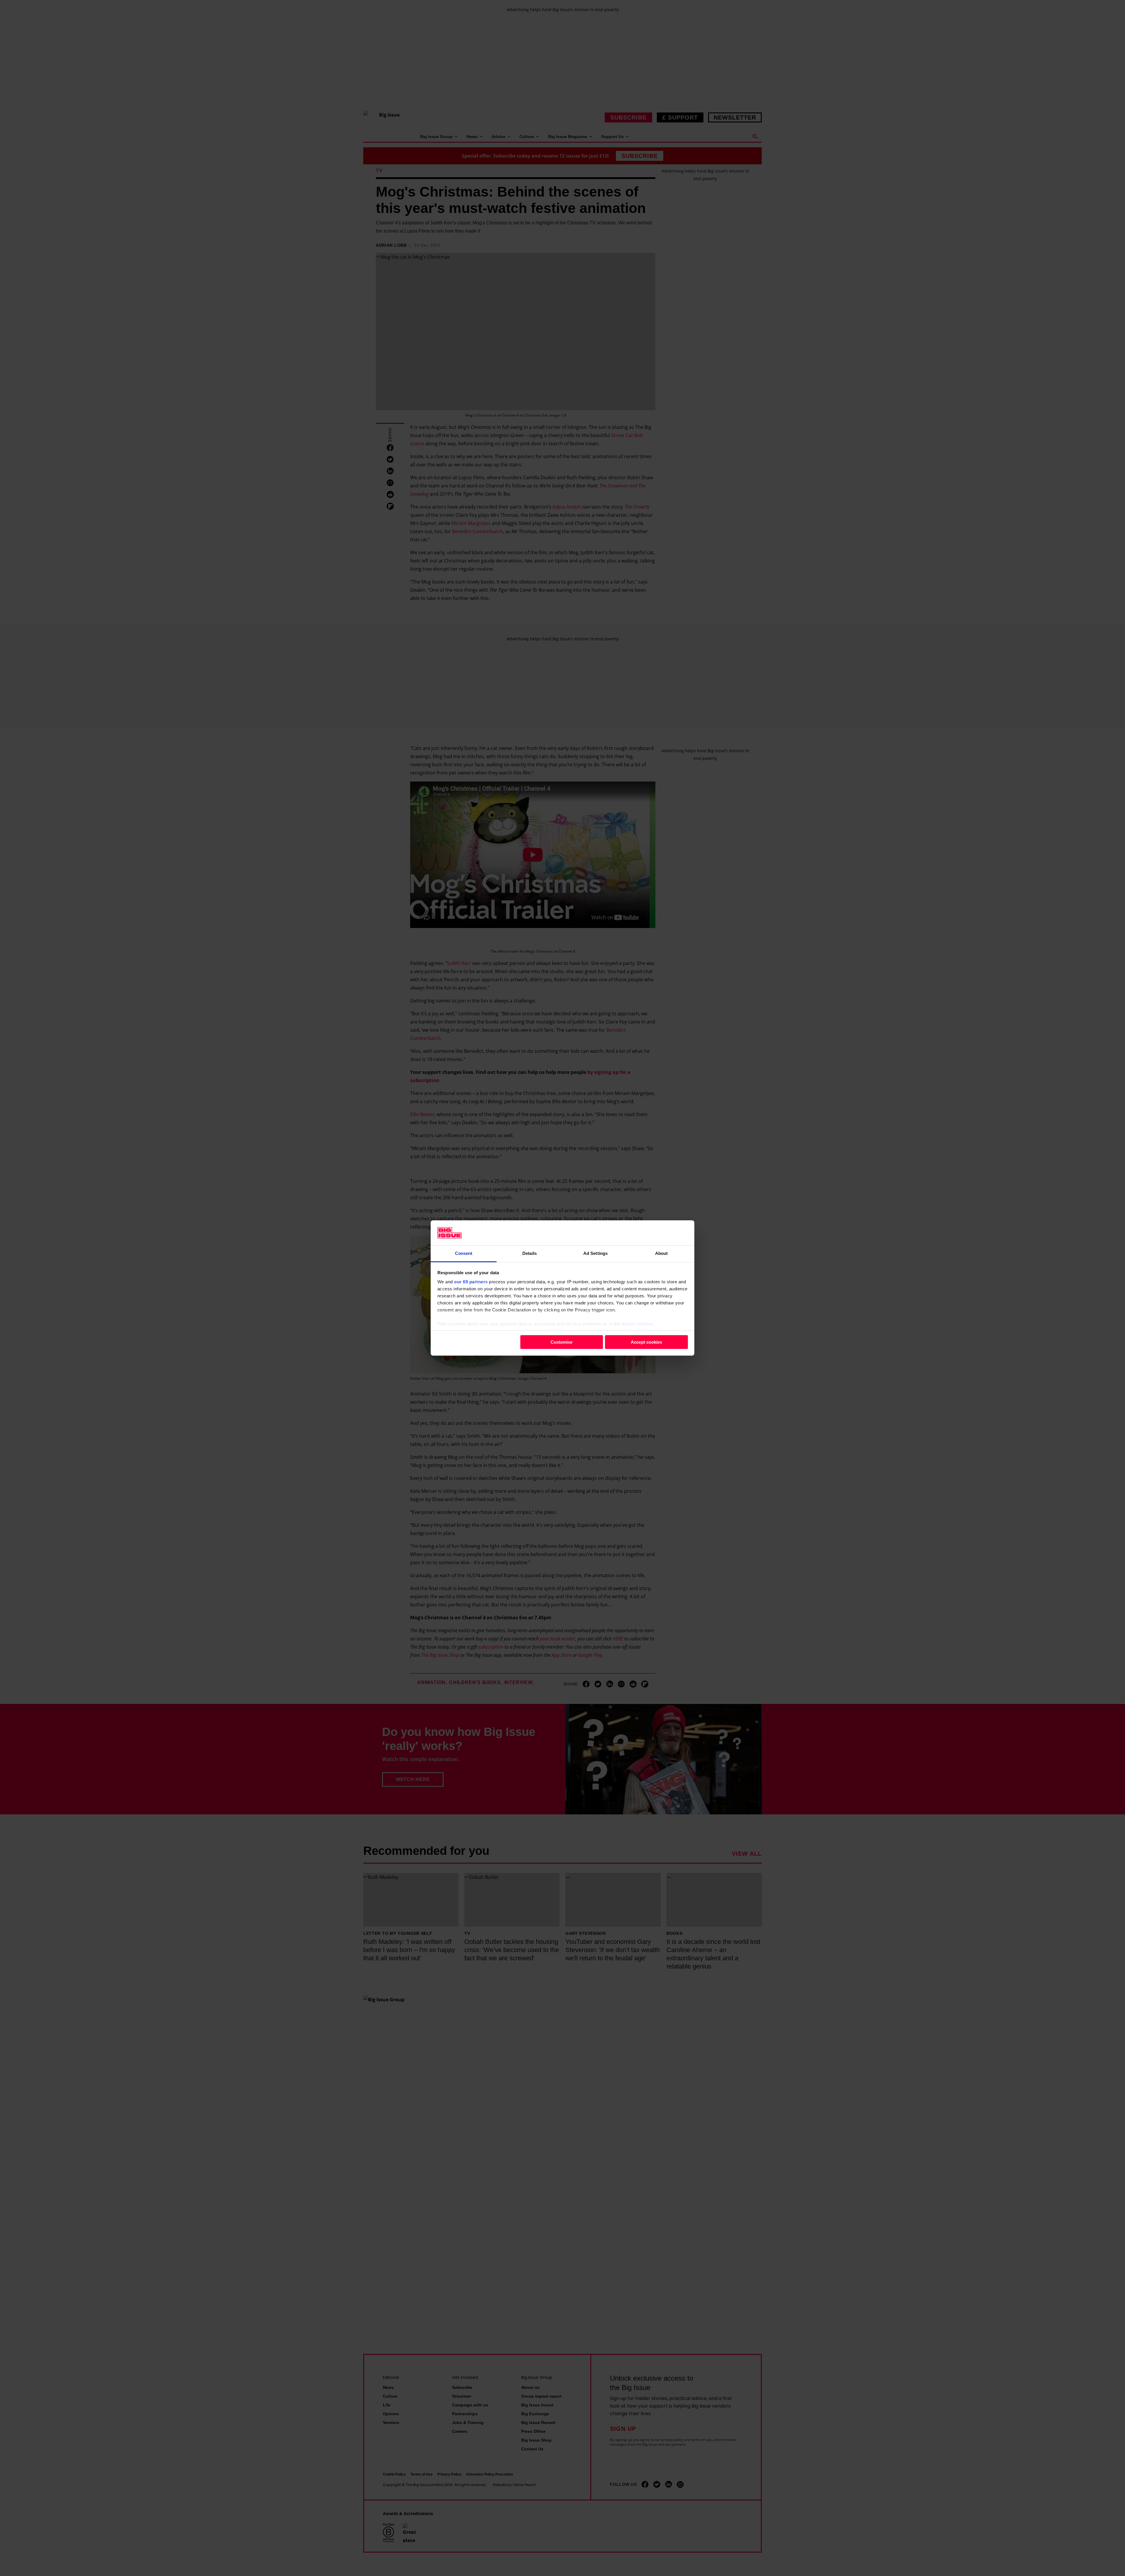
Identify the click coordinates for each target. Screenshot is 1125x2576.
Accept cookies (646, 1342)
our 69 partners (471, 1282)
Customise (561, 1342)
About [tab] (662, 1253)
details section (637, 1324)
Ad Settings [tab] (595, 1253)
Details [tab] (530, 1253)
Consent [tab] (464, 1253)
